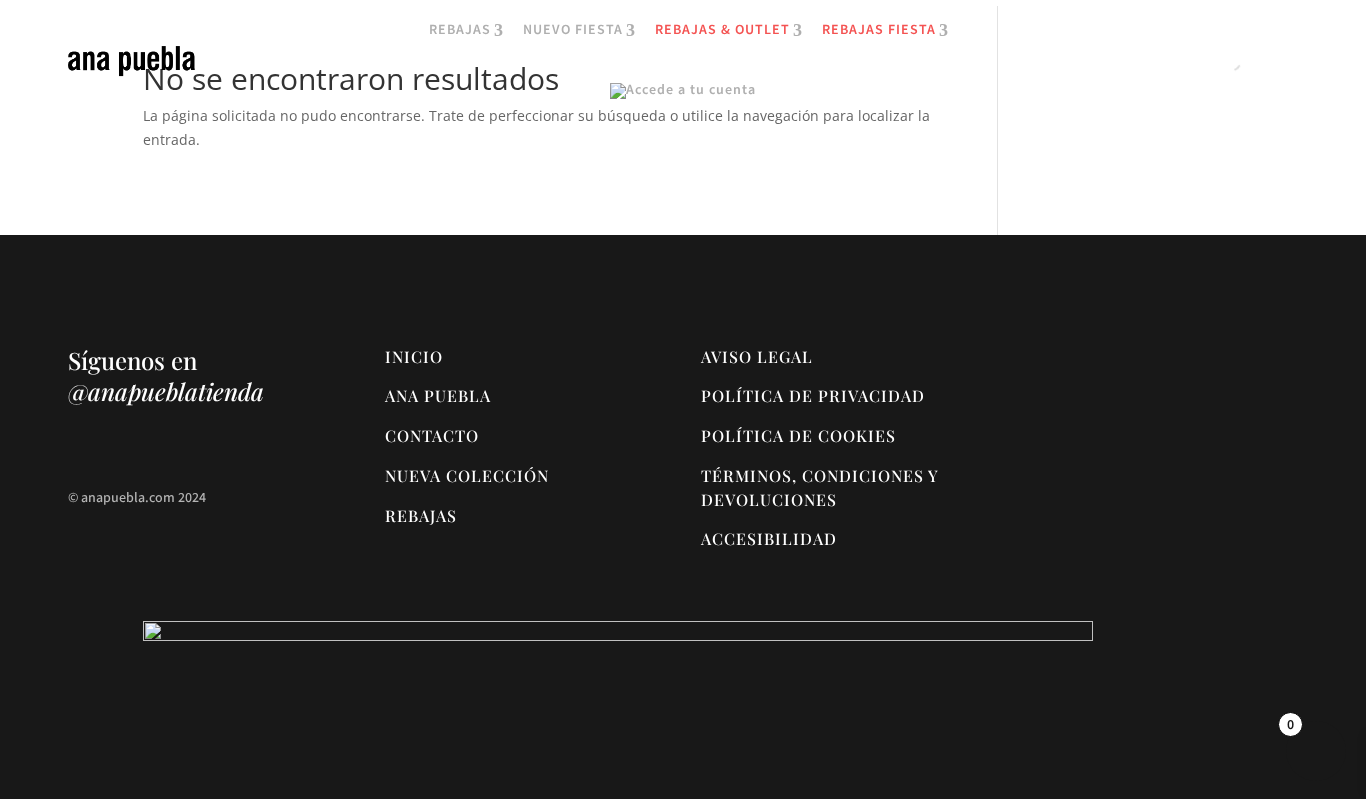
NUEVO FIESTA (573, 31)
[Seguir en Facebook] (124, 447)
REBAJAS (460, 31)
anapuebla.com (128, 498)
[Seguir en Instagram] (84, 447)
